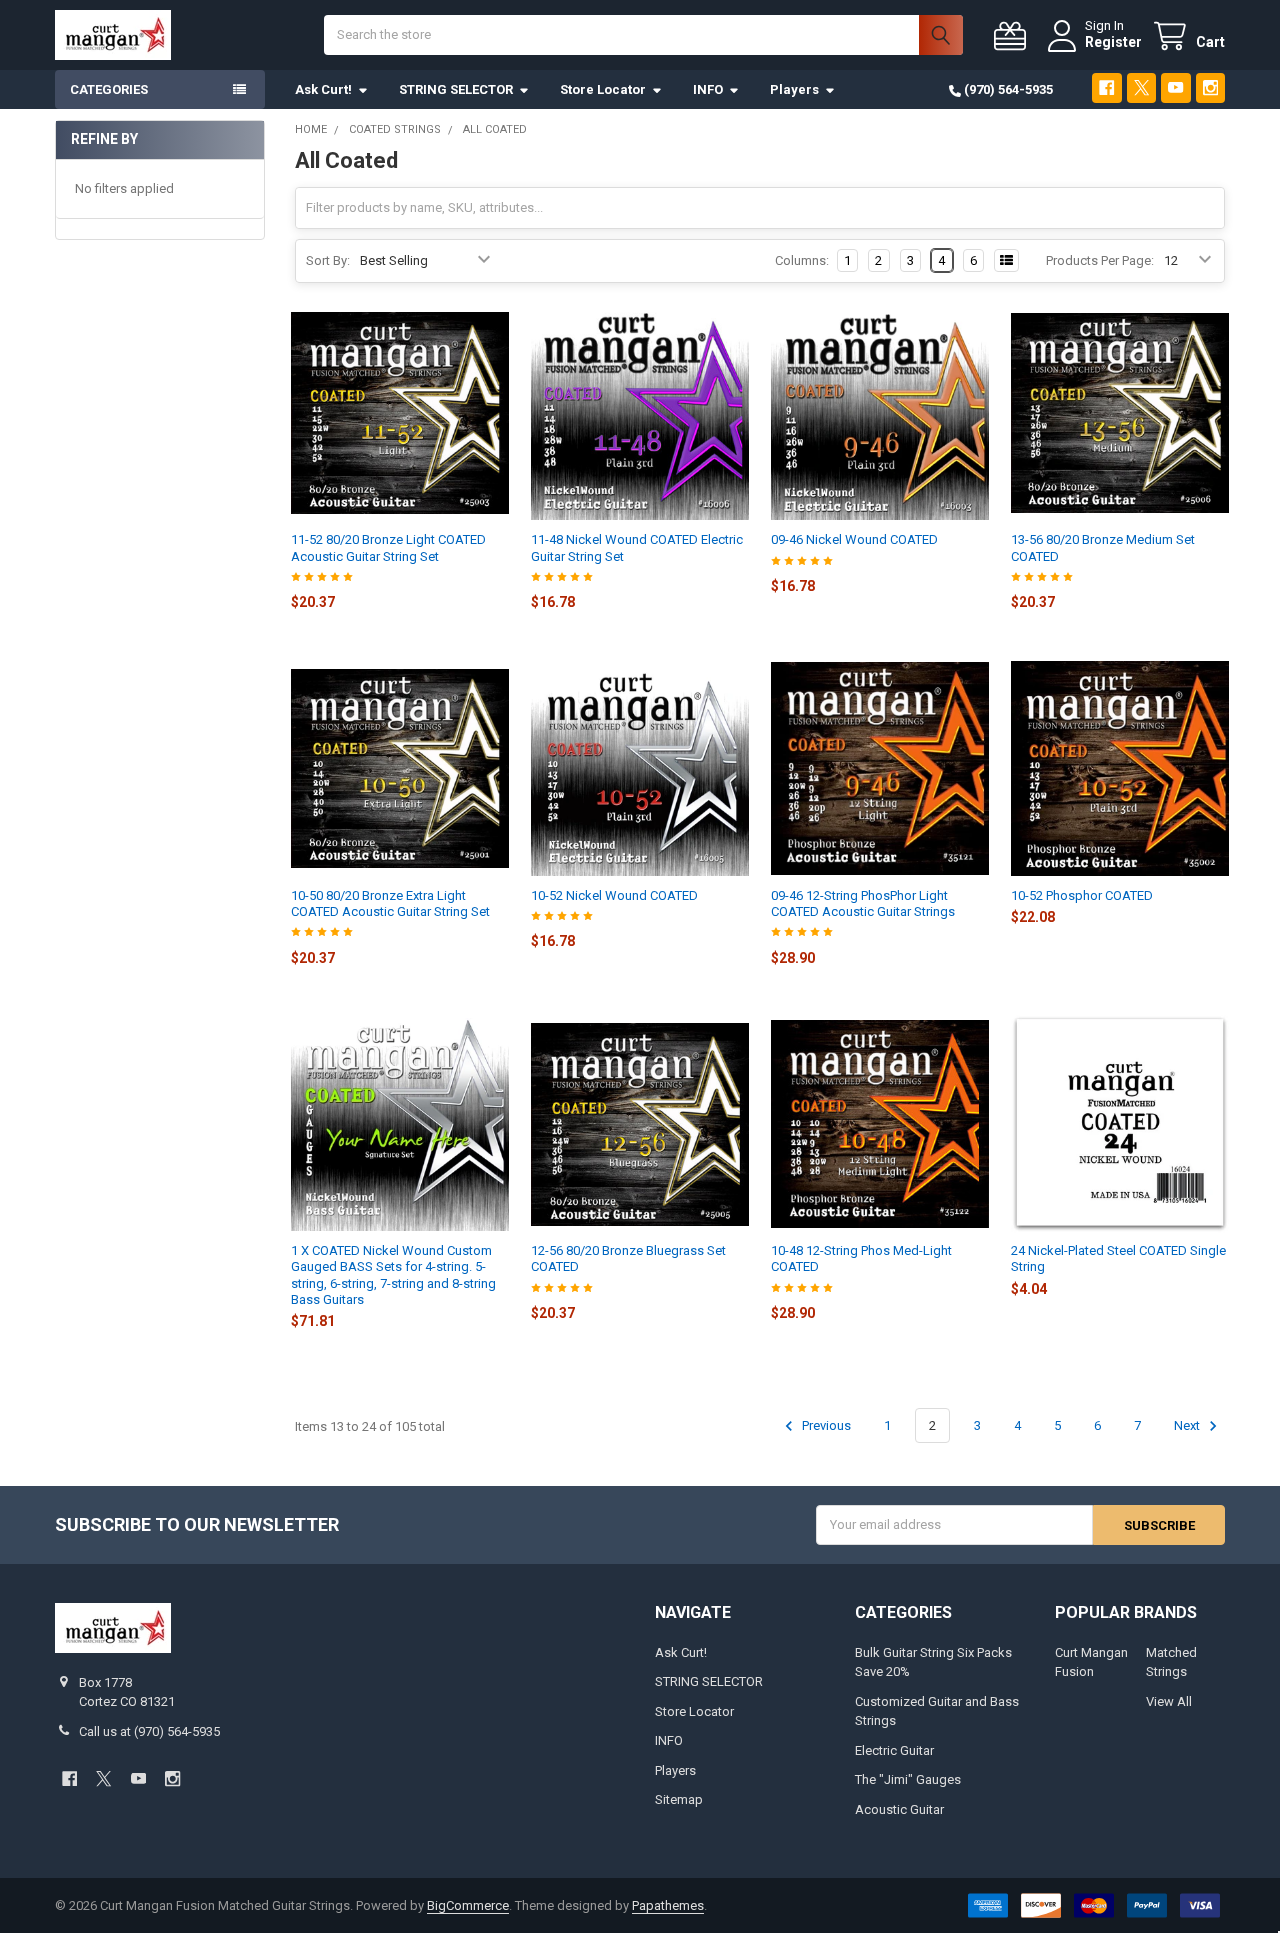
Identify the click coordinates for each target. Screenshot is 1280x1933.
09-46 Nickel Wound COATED (854, 539)
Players (794, 89)
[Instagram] (1210, 87)
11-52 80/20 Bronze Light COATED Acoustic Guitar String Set (388, 547)
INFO (708, 89)
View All (1169, 1701)
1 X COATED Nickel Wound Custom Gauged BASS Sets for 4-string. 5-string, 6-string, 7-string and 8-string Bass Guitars (393, 1275)
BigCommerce (468, 1905)
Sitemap (679, 1799)
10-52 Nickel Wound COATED (614, 895)
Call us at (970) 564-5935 (149, 1731)
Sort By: (328, 260)
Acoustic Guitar (899, 1809)
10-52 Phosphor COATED (1082, 895)
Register (1113, 42)
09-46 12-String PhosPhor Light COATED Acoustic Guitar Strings (863, 903)
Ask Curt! (323, 89)
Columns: (802, 260)
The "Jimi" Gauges (908, 1779)
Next (1188, 1425)
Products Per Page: (1100, 260)
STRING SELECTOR (456, 89)
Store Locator (603, 89)
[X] (1141, 87)
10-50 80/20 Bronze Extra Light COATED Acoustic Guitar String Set (390, 903)
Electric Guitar (894, 1750)
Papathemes (668, 1905)
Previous (825, 1425)
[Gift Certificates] (1014, 36)
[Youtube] (1175, 87)
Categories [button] (109, 89)
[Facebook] (1106, 87)
